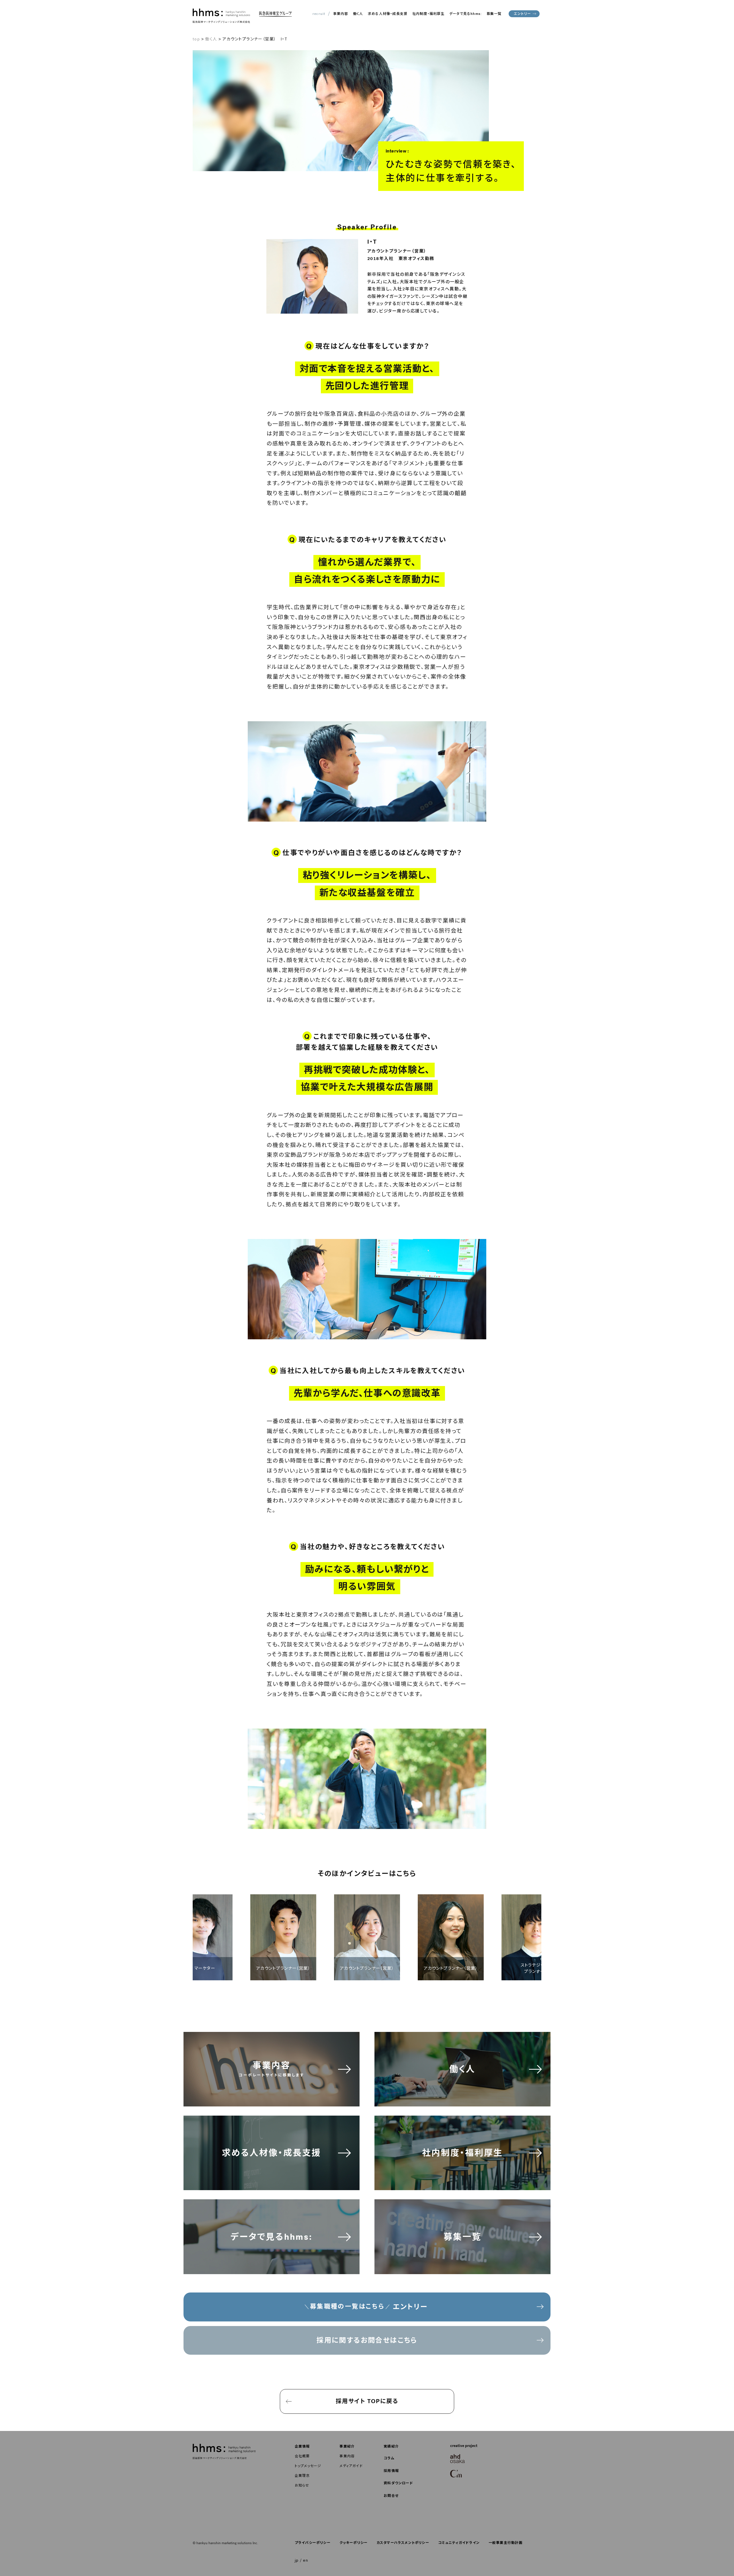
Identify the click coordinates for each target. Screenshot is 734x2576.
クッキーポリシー (354, 2543)
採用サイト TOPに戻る (367, 2401)
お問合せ (391, 2496)
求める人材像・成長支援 (388, 14)
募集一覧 (494, 14)
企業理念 (302, 2476)
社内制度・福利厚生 (429, 14)
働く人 (358, 14)
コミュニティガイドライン (459, 2543)
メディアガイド (351, 2466)
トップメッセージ (308, 2466)
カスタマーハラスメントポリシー (403, 2543)
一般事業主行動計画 (506, 2543)
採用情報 (391, 2471)
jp (297, 2560)
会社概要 (302, 2456)
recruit (319, 14)
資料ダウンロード (398, 2483)
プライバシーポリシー (313, 2543)
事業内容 (341, 14)
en (306, 2560)
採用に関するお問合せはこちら (367, 2340)
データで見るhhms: (465, 14)
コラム (389, 2458)
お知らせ (302, 2485)
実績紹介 (391, 2446)
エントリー (522, 14)
